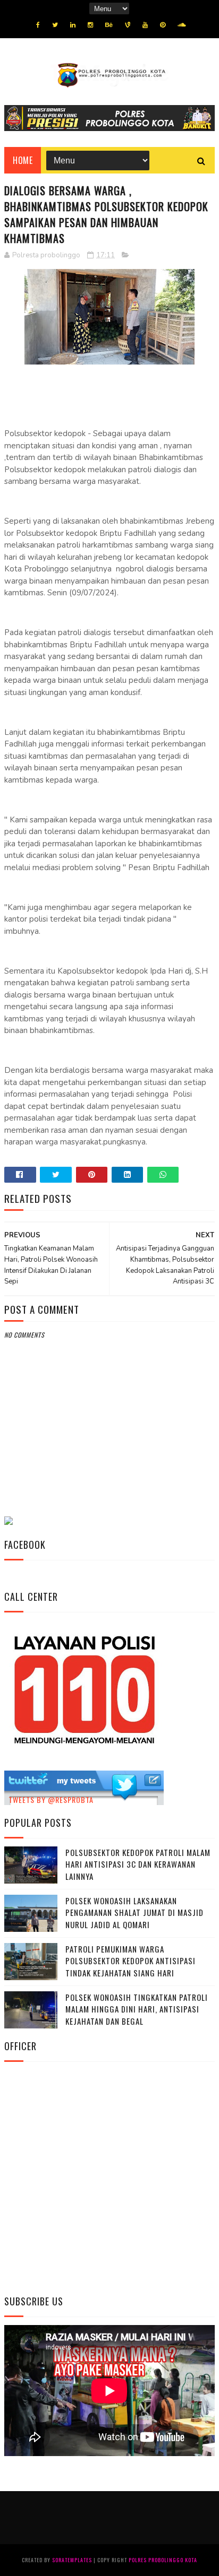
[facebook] (38, 25)
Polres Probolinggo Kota (163, 2560)
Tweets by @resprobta (51, 1799)
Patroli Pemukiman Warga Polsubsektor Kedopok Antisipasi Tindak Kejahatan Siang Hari (130, 1961)
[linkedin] (73, 25)
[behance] (109, 25)
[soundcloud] (182, 25)
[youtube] (145, 25)
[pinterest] (163, 25)
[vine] (128, 25)
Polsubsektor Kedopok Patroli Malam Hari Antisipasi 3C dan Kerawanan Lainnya (138, 1864)
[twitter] (55, 25)
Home (23, 160)
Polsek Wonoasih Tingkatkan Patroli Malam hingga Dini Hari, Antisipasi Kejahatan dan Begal (137, 2009)
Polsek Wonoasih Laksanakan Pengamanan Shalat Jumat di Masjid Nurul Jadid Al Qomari (134, 1913)
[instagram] (90, 25)
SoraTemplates (72, 2560)
